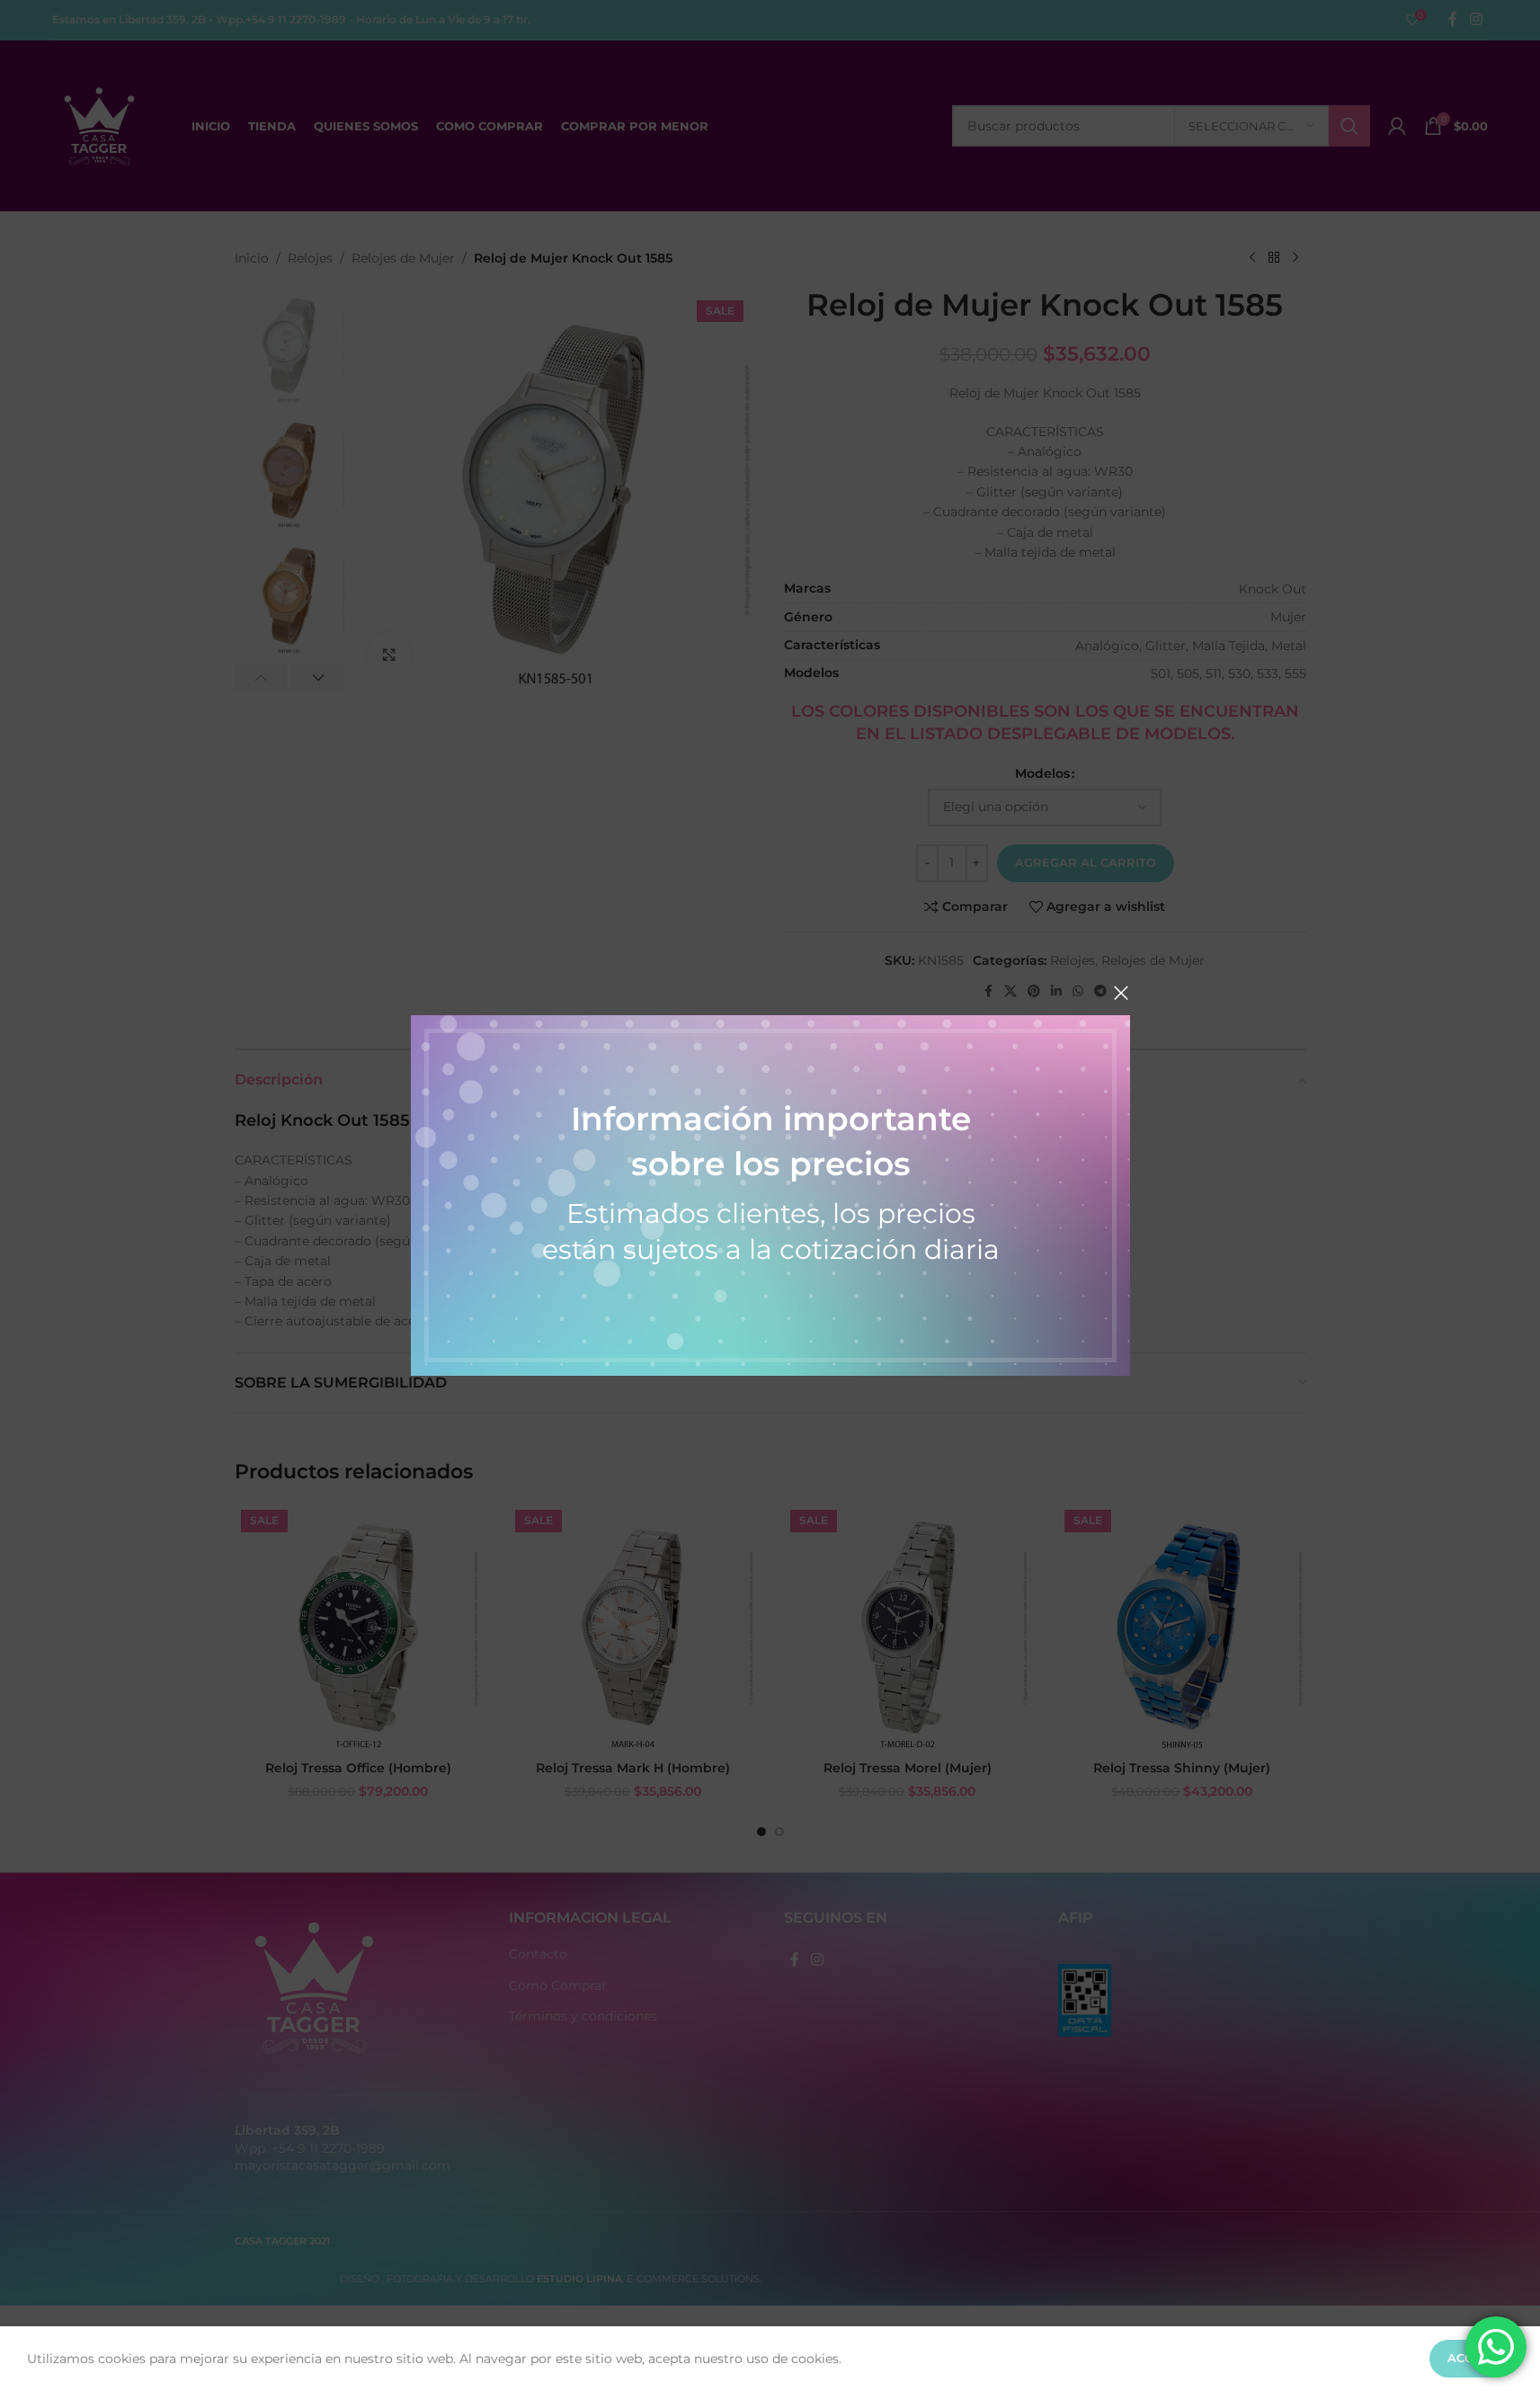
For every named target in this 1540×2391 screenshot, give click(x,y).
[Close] (1121, 993)
